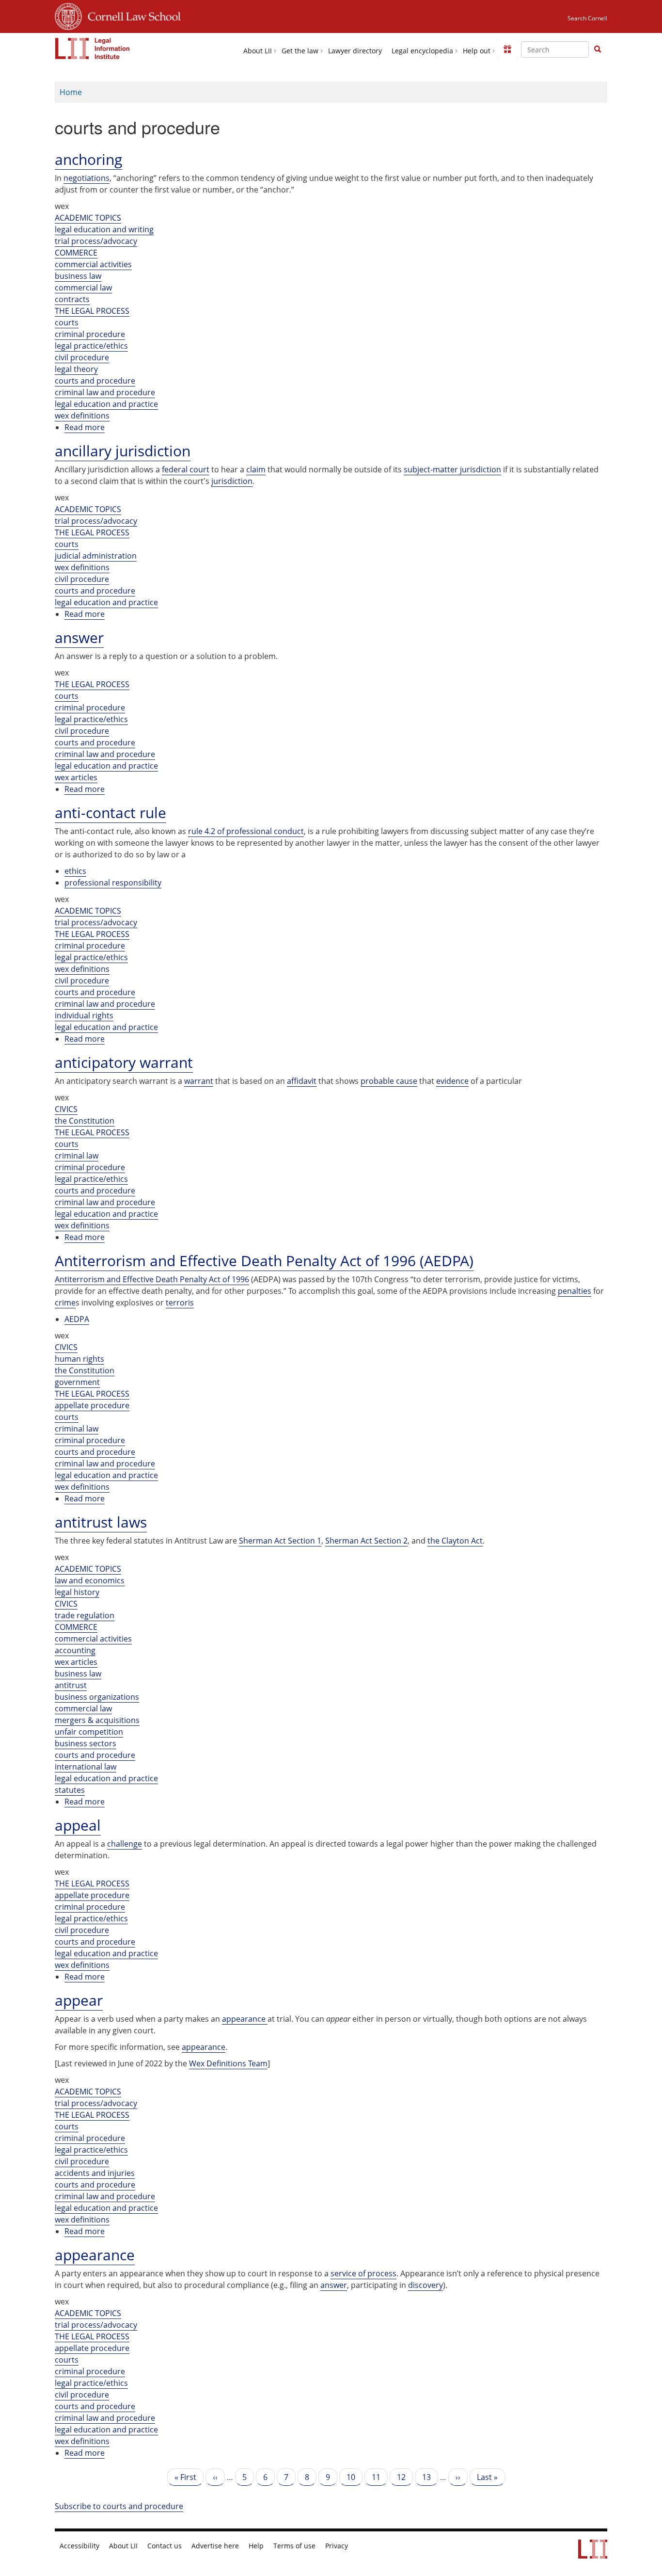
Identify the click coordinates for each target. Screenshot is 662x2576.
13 (430, 2477)
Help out (477, 51)
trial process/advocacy (96, 241)
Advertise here (215, 2546)
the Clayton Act (455, 1541)
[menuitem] (258, 50)
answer (334, 2285)
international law (86, 1767)
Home (71, 92)
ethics (75, 871)
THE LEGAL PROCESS (92, 311)
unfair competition (89, 1732)
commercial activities (93, 264)
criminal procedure (90, 334)
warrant (199, 1081)
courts (67, 322)
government (77, 1382)
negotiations (87, 178)
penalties (575, 1291)
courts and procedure (95, 381)
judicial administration (96, 556)
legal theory (76, 369)
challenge (125, 1844)
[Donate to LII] (507, 49)
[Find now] (598, 49)
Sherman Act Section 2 (366, 1541)
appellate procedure (92, 1405)
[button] (598, 49)
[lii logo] (93, 48)
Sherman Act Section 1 (280, 1541)
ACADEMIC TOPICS (88, 218)
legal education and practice (106, 404)
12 (405, 2477)
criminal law (77, 1156)
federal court (186, 469)
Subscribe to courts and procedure (119, 2506)
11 (380, 2477)
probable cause (389, 1081)
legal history (77, 1592)
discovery (426, 2285)
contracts (72, 299)
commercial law (83, 288)
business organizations (97, 1697)
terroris (180, 1303)
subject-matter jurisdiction (452, 469)
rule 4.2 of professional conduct (246, 831)
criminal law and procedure (105, 392)
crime (65, 1303)
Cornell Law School (131, 15)
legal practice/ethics (91, 346)
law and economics (90, 1580)
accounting (75, 1650)
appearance (245, 2019)
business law (78, 276)
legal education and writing (104, 229)
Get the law (300, 51)
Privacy (337, 2546)
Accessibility (79, 2546)
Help (256, 2546)
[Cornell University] (68, 15)
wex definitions (82, 416)
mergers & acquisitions (97, 1720)
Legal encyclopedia (422, 51)
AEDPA (77, 1319)
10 (355, 2477)
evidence (452, 1081)
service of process (363, 2273)
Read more (85, 427)
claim (256, 469)
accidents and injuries (95, 2173)
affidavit (302, 1081)
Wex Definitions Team (228, 2063)
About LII (258, 51)
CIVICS (66, 1109)
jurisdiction (232, 481)
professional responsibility (113, 883)
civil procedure (82, 357)
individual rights (84, 1015)
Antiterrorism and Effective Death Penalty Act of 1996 (152, 1279)
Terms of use (294, 2546)
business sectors (86, 1743)
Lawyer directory (355, 51)
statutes (70, 1790)
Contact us (165, 2546)
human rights (79, 1359)
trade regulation (85, 1615)
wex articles (76, 777)
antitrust (71, 1685)
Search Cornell (587, 18)
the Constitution (85, 1121)
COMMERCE (76, 253)
